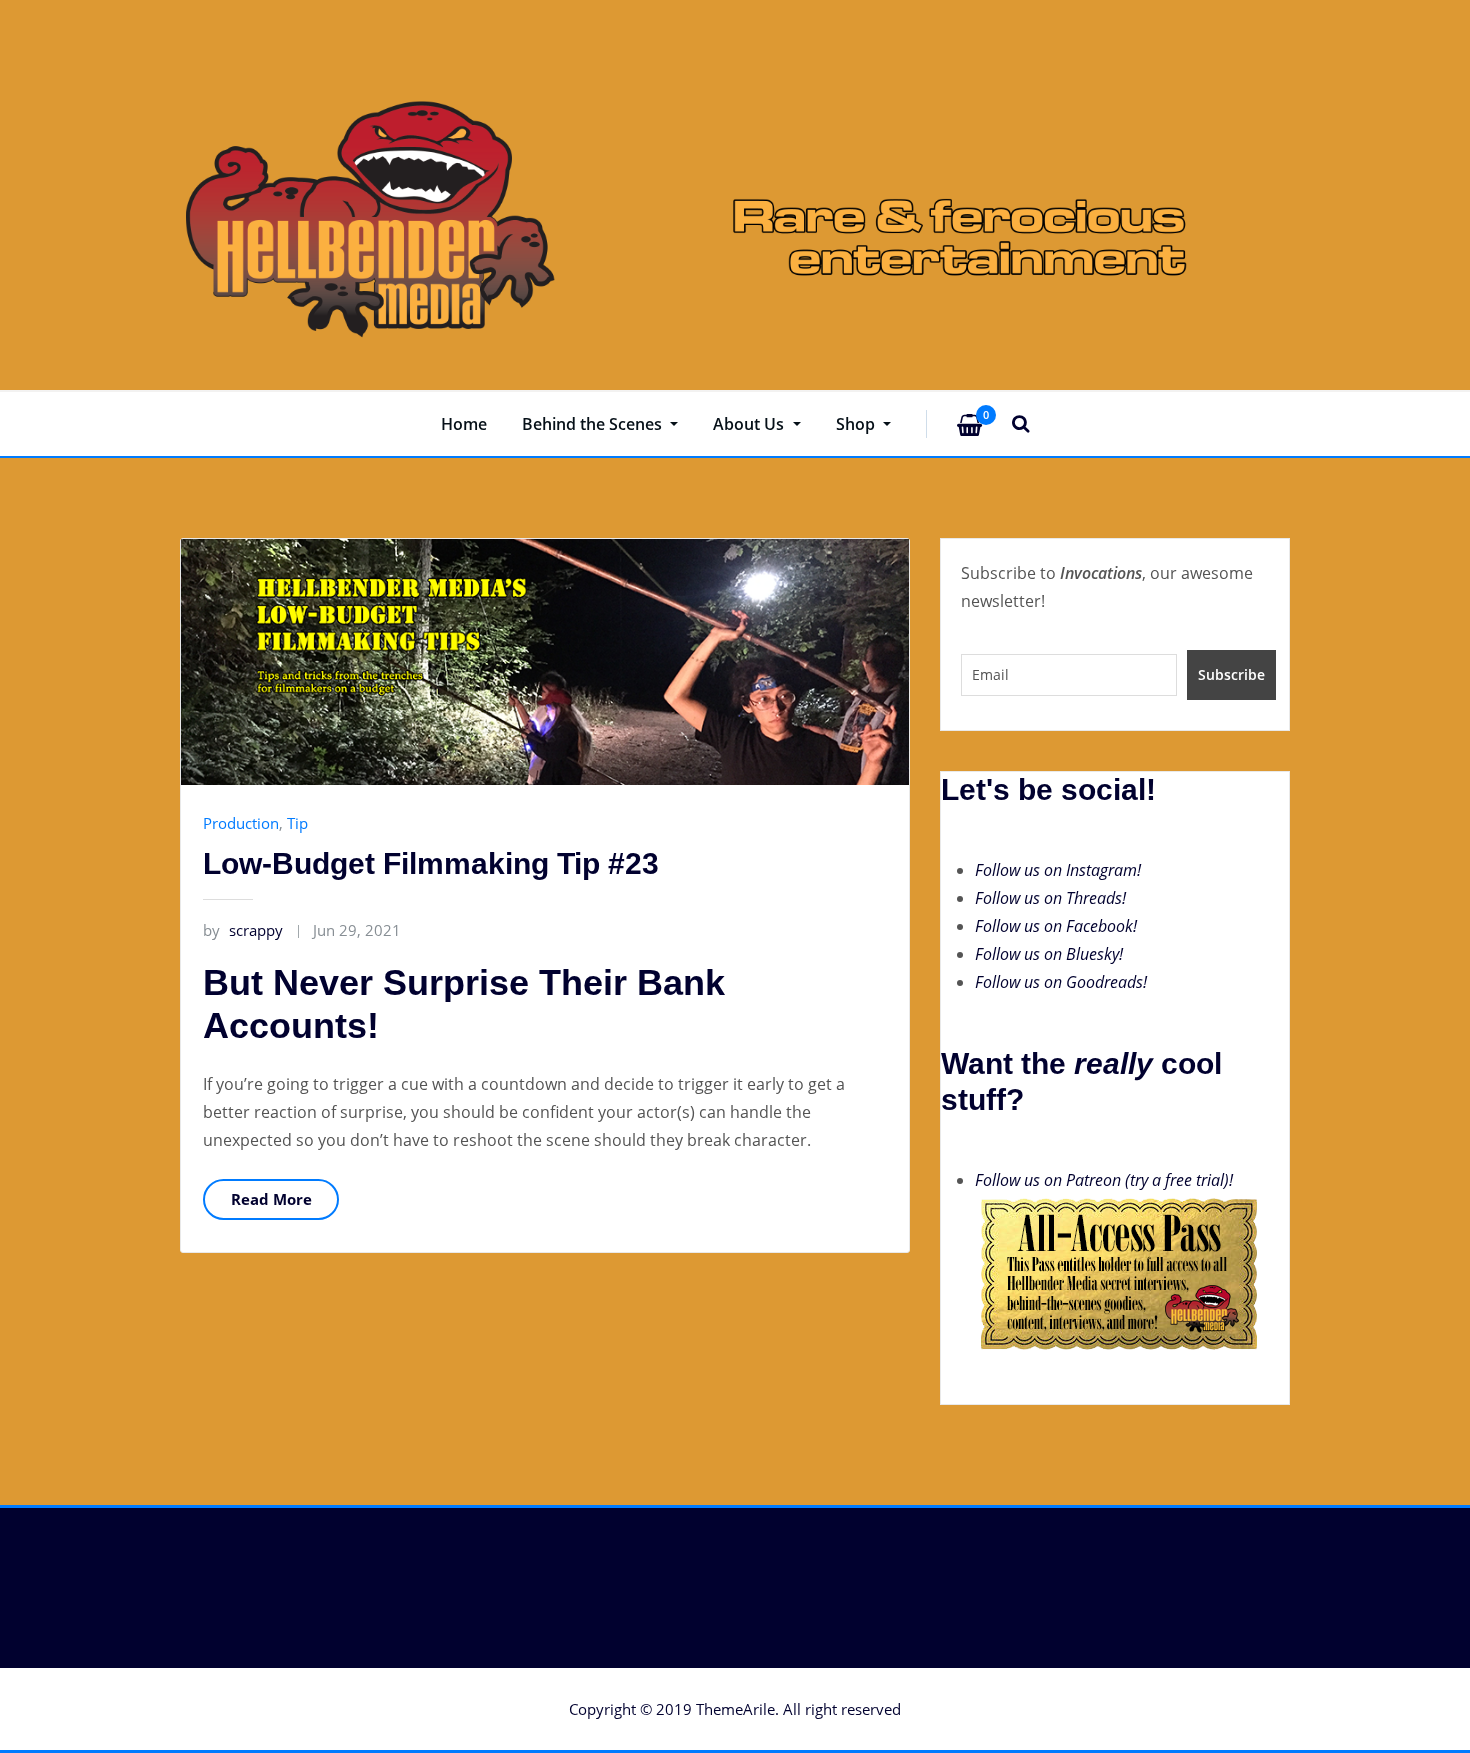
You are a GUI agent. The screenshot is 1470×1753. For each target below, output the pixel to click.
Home (464, 424)
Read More (271, 1199)
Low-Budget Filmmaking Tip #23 (431, 863)
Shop (857, 424)
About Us (750, 424)
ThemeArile (735, 1709)
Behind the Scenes (594, 424)
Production (241, 823)
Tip (297, 823)
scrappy (243, 930)
